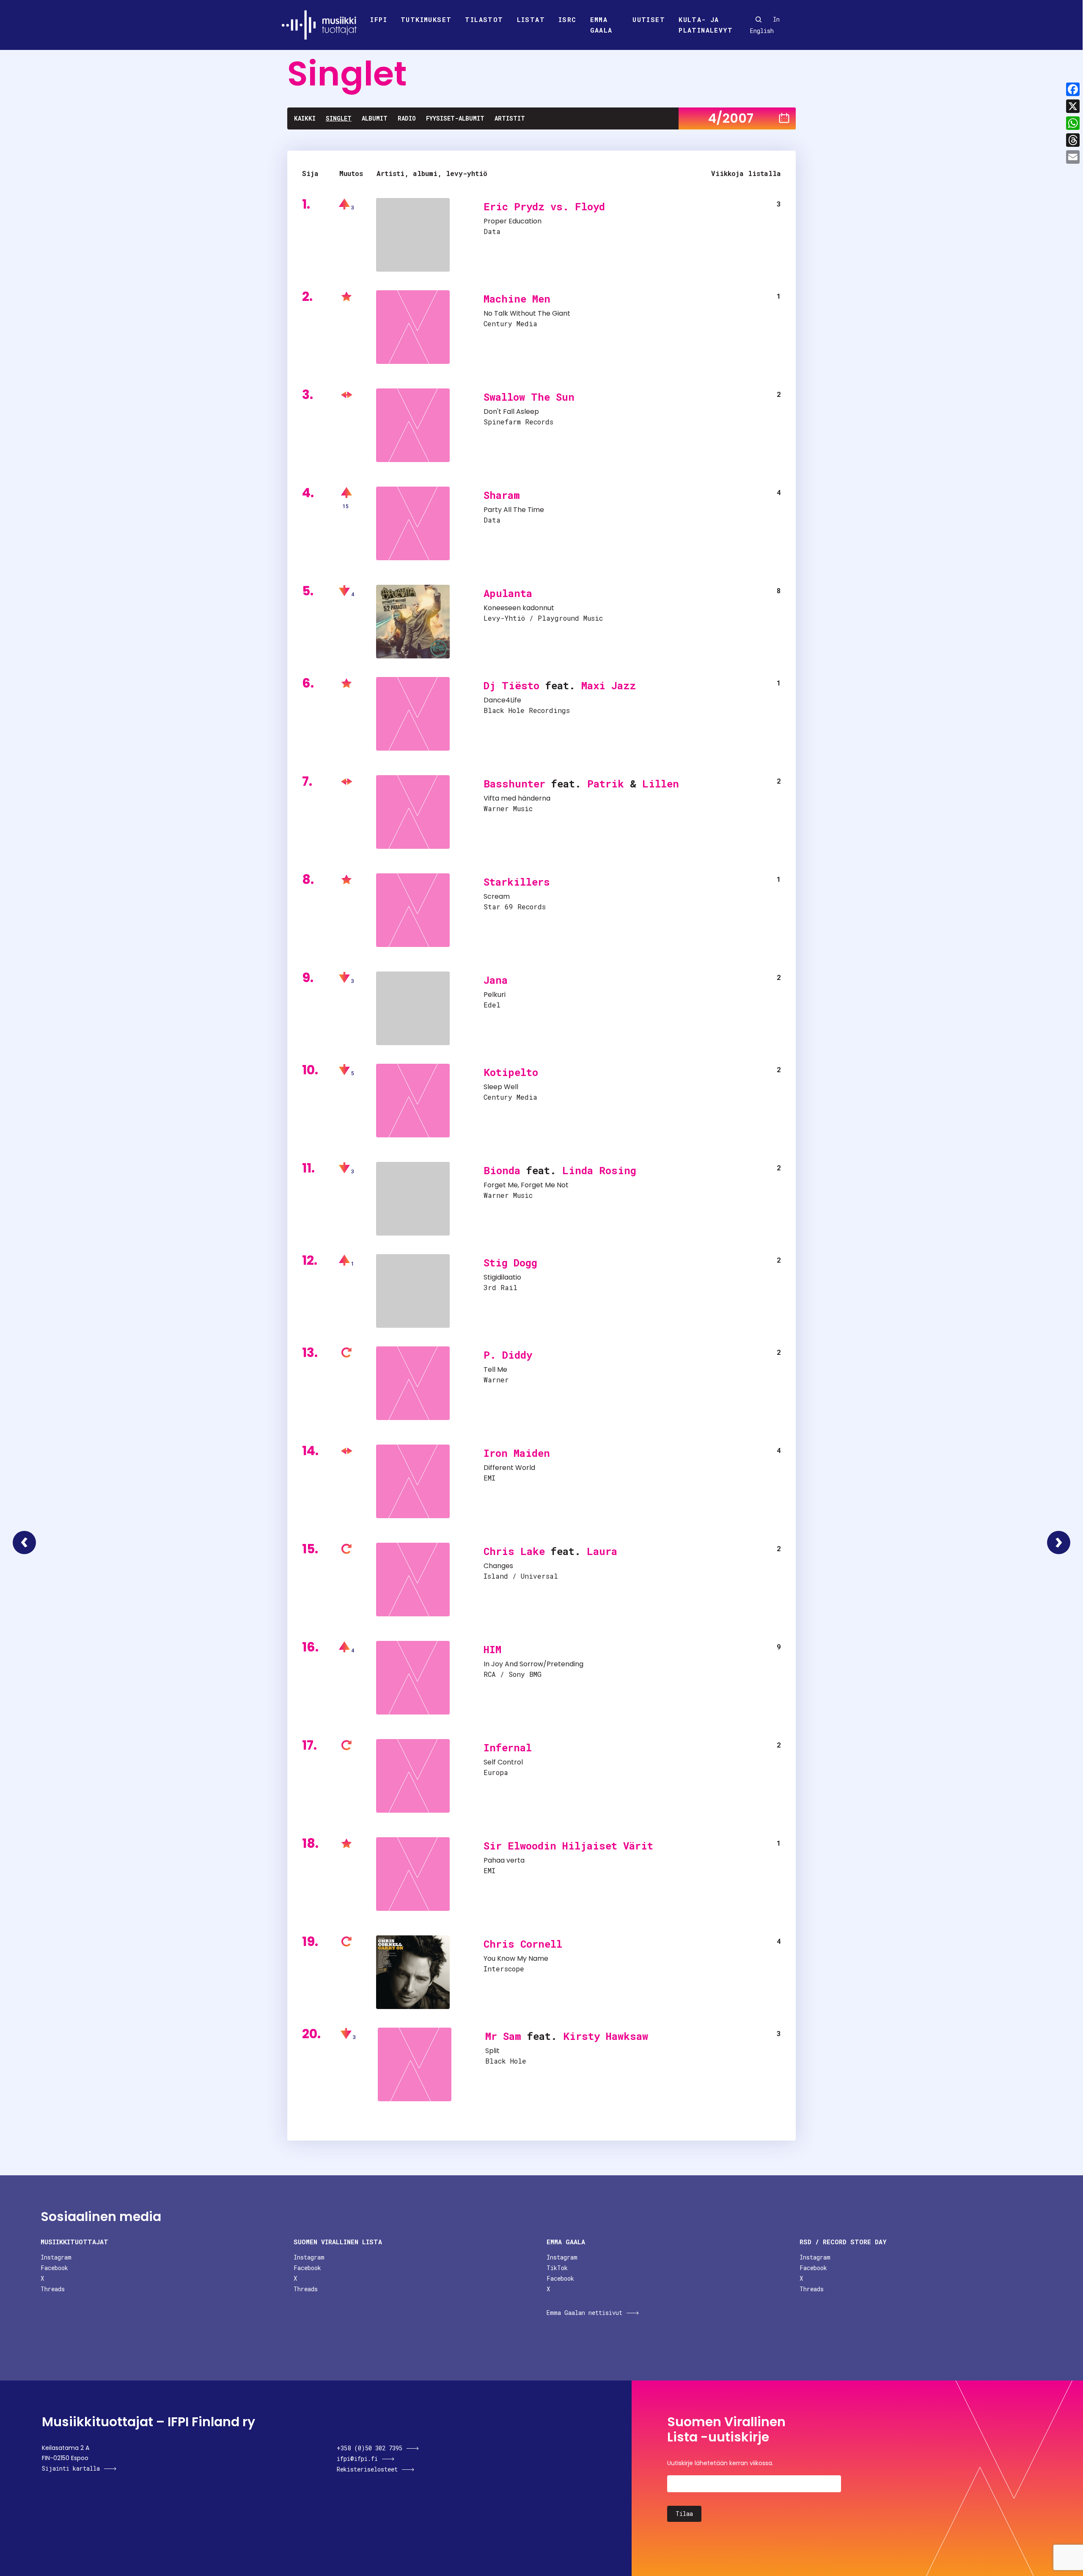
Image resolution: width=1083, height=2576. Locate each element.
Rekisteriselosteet (367, 2469)
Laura (602, 1551)
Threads (53, 2289)
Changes (498, 1566)
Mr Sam (503, 2036)
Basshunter (514, 784)
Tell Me (495, 1369)
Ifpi (379, 19)
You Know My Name (516, 1958)
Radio (407, 118)
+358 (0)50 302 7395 (370, 2448)
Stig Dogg (510, 1263)
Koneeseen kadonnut (519, 608)
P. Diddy (508, 1355)
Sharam (502, 495)
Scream (497, 896)
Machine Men (517, 299)
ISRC (568, 19)
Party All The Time (514, 510)
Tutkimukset (426, 19)
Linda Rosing (599, 1170)
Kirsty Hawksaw (606, 2036)
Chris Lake (514, 1551)
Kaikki (305, 118)
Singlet (339, 118)
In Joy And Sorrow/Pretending (533, 1664)
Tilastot (484, 19)
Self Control (503, 1762)
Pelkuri (495, 995)
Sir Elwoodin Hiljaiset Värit (568, 1846)
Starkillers (517, 882)
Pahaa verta (504, 1860)
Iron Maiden (517, 1453)
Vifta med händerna (517, 798)
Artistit (510, 118)
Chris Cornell (523, 1944)
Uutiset (649, 19)
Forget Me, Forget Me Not (526, 1185)
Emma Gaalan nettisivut (584, 2313)
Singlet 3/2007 (24, 1543)
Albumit (375, 118)
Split (492, 2051)
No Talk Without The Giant (527, 313)
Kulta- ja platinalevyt (706, 25)
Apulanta (508, 593)
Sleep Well (501, 1087)
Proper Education (513, 221)
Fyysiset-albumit (455, 118)
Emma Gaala (601, 25)
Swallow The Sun (529, 397)
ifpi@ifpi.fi (357, 2459)
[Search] (759, 19)
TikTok (557, 2268)
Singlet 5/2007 (1059, 1543)
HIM (492, 1649)
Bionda (502, 1170)
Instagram (56, 2257)
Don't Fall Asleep (511, 411)
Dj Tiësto (511, 685)
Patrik (606, 784)
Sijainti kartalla (71, 2468)
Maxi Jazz (609, 685)
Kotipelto (511, 1072)
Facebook (54, 2268)
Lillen (661, 784)
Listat (531, 19)
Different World (509, 1468)
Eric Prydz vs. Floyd (544, 206)
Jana (496, 980)
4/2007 (731, 118)
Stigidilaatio (502, 1277)
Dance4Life (502, 700)
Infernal (508, 1748)
